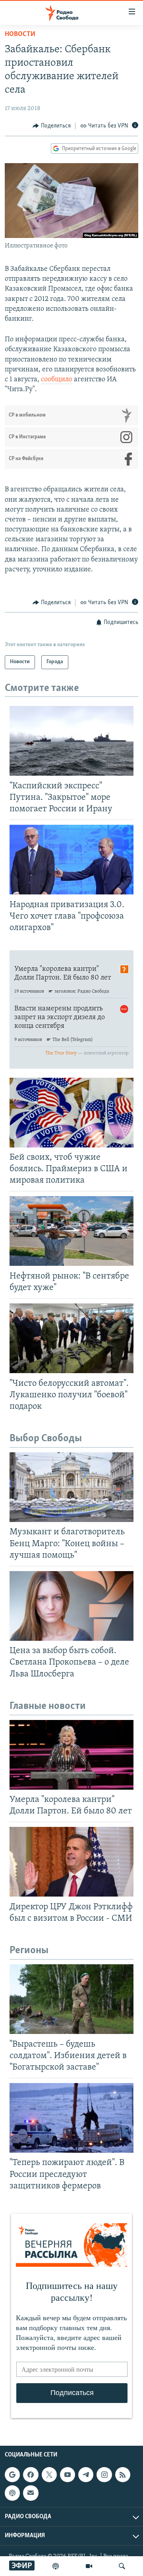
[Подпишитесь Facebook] (31, 2475)
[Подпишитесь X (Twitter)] (49, 2475)
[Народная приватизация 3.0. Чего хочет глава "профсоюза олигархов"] (71, 860)
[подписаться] (31, 2493)
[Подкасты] (12, 2493)
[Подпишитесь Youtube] (68, 2475)
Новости (20, 34)
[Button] (52, 126)
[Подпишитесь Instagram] (104, 2475)
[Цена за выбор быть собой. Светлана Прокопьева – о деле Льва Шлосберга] (71, 1606)
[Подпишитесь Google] (12, 2475)
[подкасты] (56, 2566)
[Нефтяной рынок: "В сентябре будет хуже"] (71, 1231)
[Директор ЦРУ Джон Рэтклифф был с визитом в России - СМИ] (71, 1862)
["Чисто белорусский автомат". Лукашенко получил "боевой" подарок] (71, 1338)
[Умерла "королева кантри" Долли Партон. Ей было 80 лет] (71, 1755)
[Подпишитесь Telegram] (86, 2475)
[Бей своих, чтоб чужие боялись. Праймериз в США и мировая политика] (71, 1113)
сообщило (57, 380)
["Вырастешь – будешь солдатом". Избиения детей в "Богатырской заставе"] (71, 1999)
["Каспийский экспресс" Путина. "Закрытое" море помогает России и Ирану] (71, 741)
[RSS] (123, 2475)
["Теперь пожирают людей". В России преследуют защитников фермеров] (71, 2118)
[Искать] (122, 2566)
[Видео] (89, 2566)
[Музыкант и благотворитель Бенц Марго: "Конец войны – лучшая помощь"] (71, 1487)
